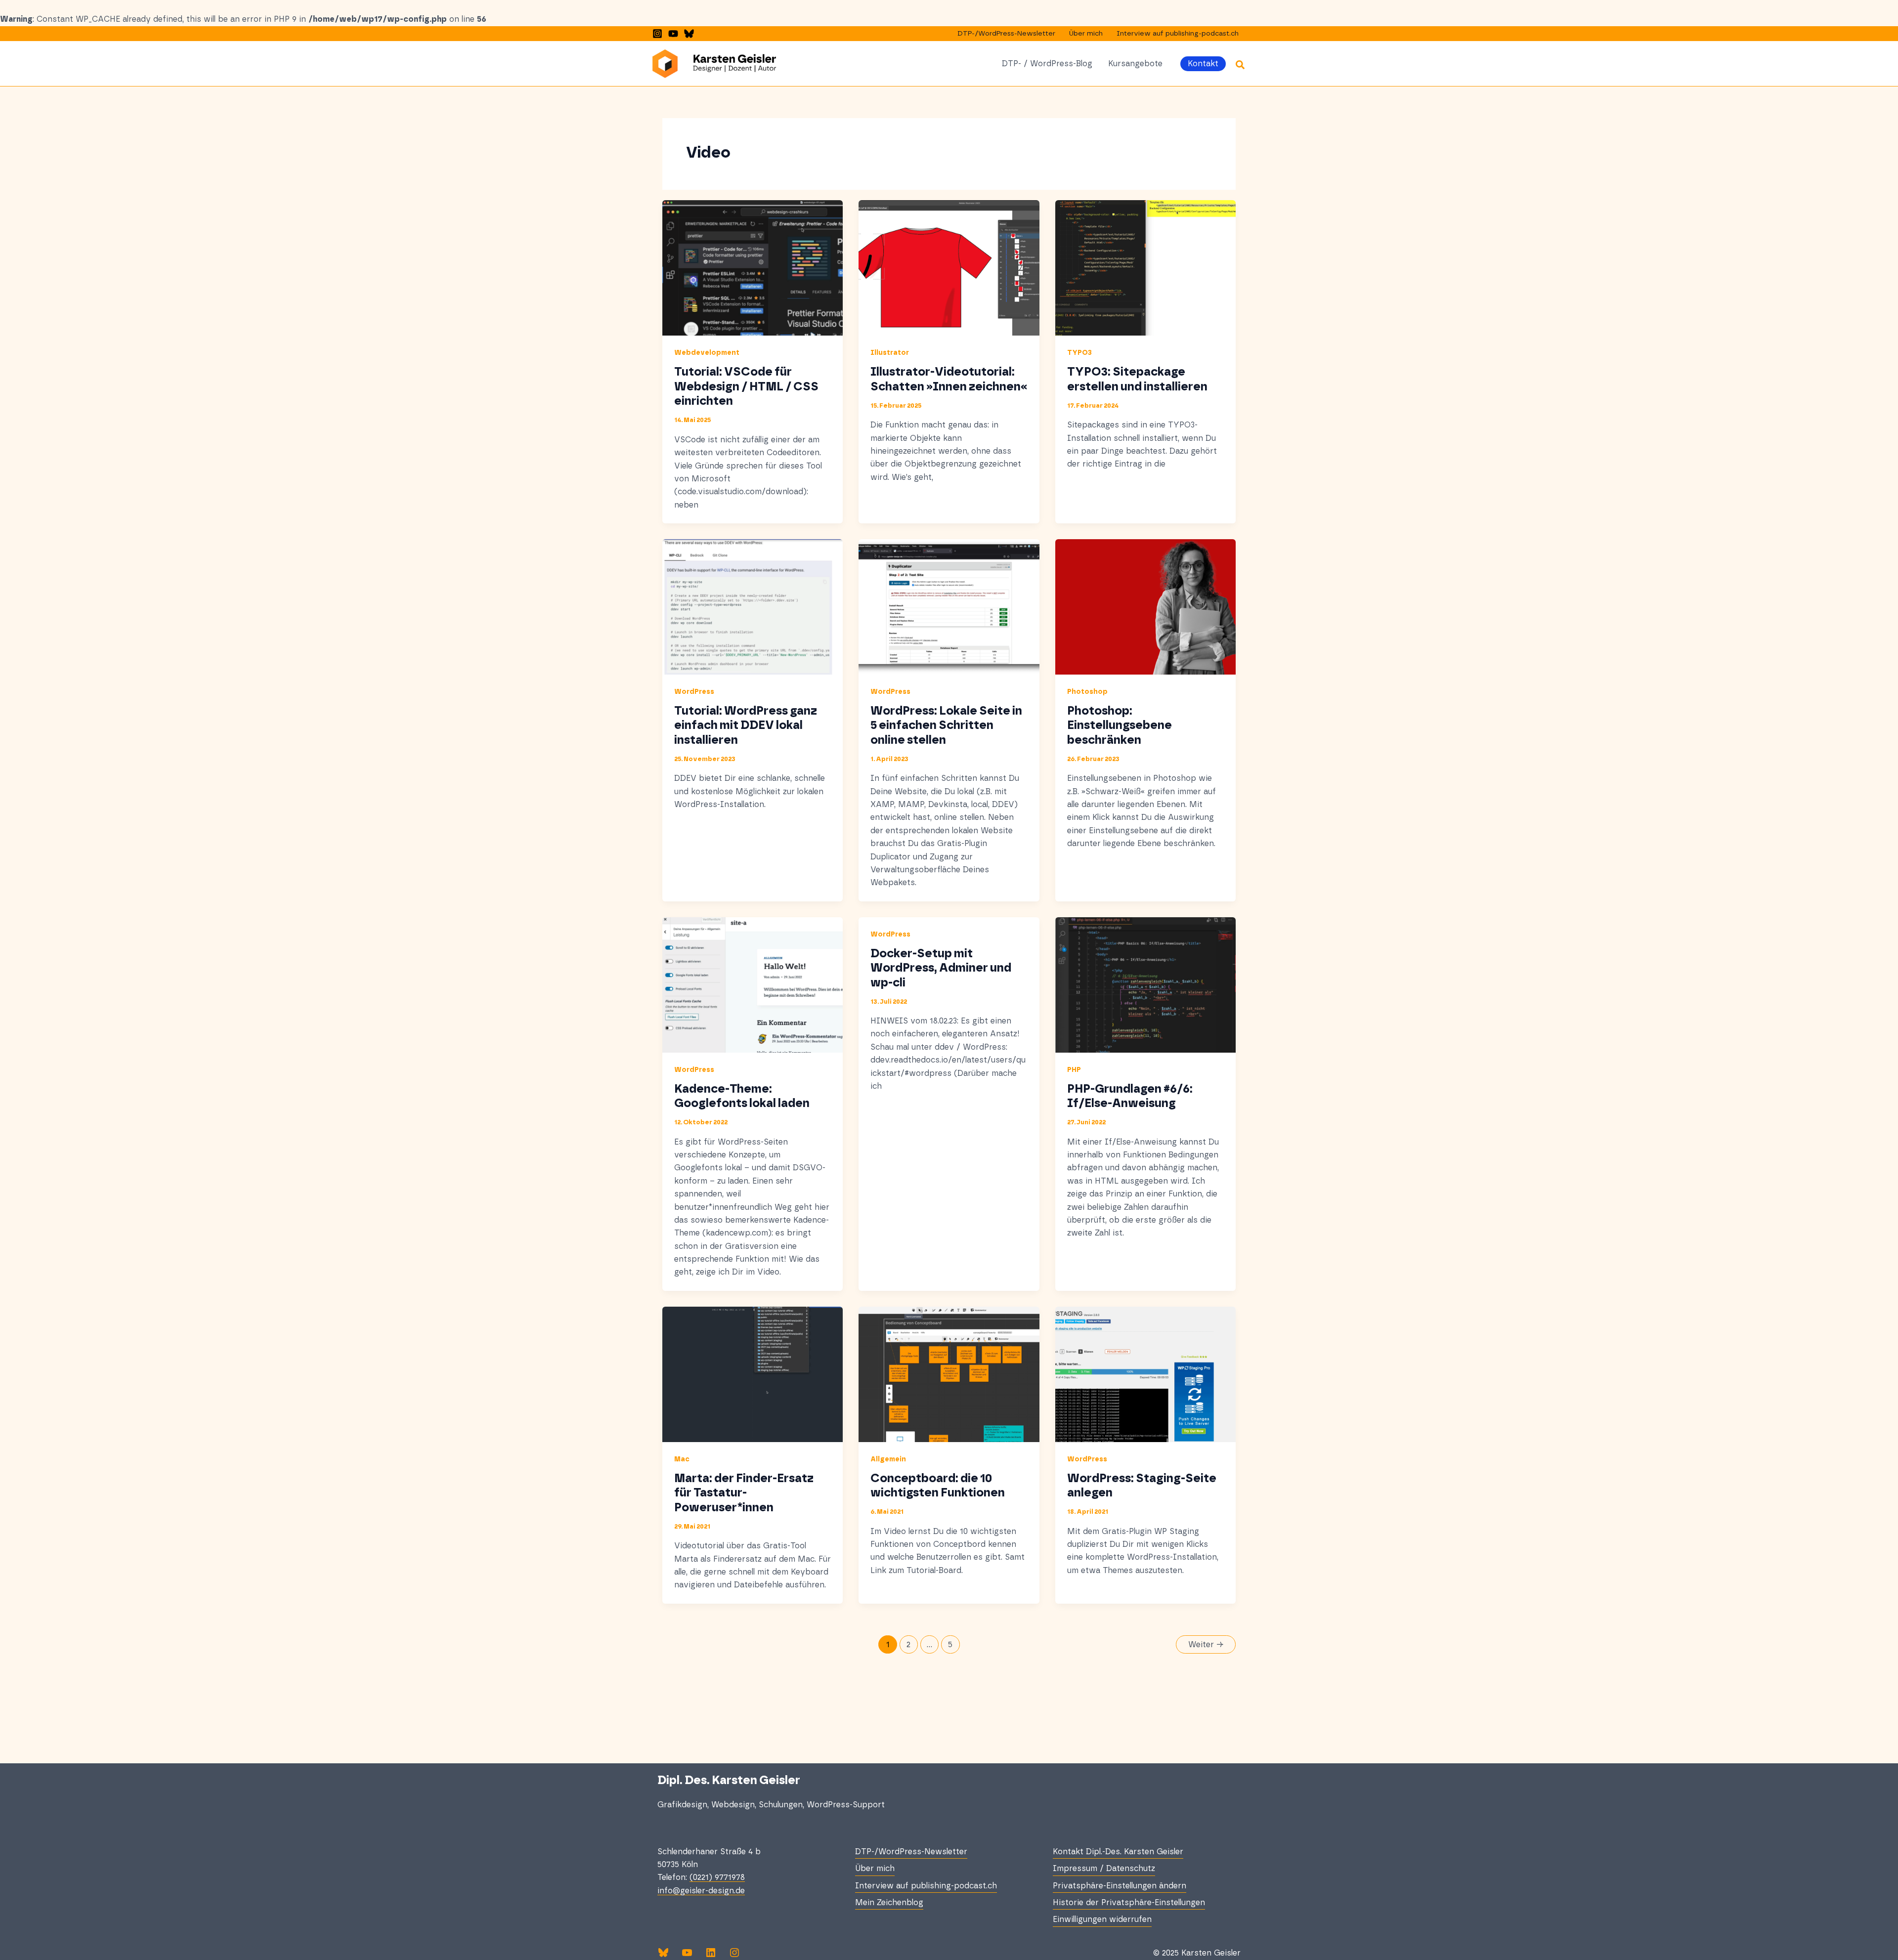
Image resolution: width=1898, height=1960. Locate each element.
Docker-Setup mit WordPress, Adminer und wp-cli (941, 968)
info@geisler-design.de (701, 1891)
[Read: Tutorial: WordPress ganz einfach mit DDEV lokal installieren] (753, 606)
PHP (1074, 1070)
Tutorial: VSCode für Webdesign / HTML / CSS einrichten (746, 387)
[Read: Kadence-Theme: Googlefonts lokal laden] (753, 984)
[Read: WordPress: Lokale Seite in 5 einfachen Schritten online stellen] (949, 606)
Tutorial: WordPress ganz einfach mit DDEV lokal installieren (746, 726)
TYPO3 (1079, 353)
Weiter (1206, 1645)
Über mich (1086, 34)
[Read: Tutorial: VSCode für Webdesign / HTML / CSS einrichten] (753, 268)
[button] (1203, 64)
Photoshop (1087, 692)
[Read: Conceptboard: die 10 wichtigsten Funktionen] (949, 1374)
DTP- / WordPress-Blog (1047, 64)
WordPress (694, 692)
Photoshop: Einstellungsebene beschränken (1120, 726)
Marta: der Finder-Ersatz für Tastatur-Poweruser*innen (744, 1493)
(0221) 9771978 (717, 1877)
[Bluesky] (689, 34)
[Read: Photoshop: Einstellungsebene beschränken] (1145, 606)
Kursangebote (1135, 64)
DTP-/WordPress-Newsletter (1006, 34)
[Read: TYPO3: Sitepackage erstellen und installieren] (1145, 268)
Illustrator (890, 353)
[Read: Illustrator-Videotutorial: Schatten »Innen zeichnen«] (949, 268)
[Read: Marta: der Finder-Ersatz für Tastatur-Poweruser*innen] (753, 1374)
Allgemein (888, 1459)
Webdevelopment (707, 353)
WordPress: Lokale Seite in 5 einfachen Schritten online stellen (946, 726)
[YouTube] (673, 34)
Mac (682, 1459)
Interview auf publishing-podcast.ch (1178, 34)
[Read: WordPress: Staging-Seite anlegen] (1145, 1374)
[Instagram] (657, 34)
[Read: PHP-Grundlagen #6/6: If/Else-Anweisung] (1145, 984)
